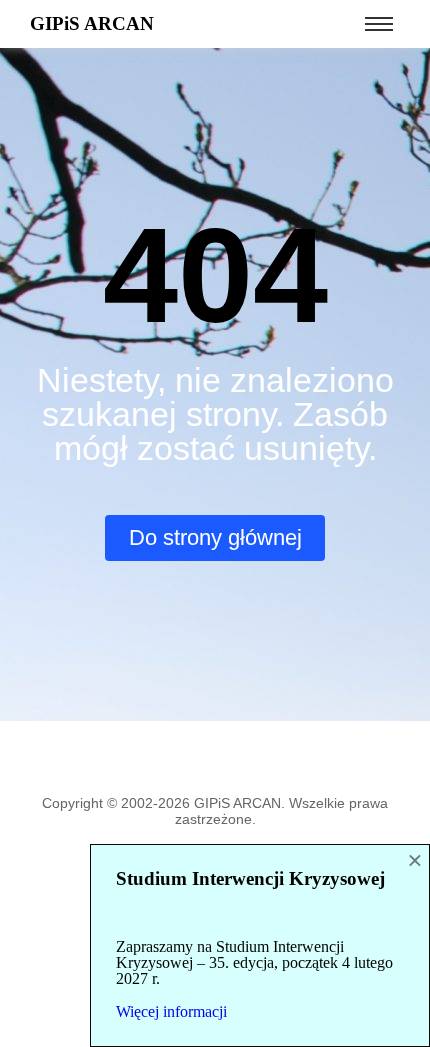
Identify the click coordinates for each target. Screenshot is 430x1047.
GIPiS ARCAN (92, 23)
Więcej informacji (171, 1011)
